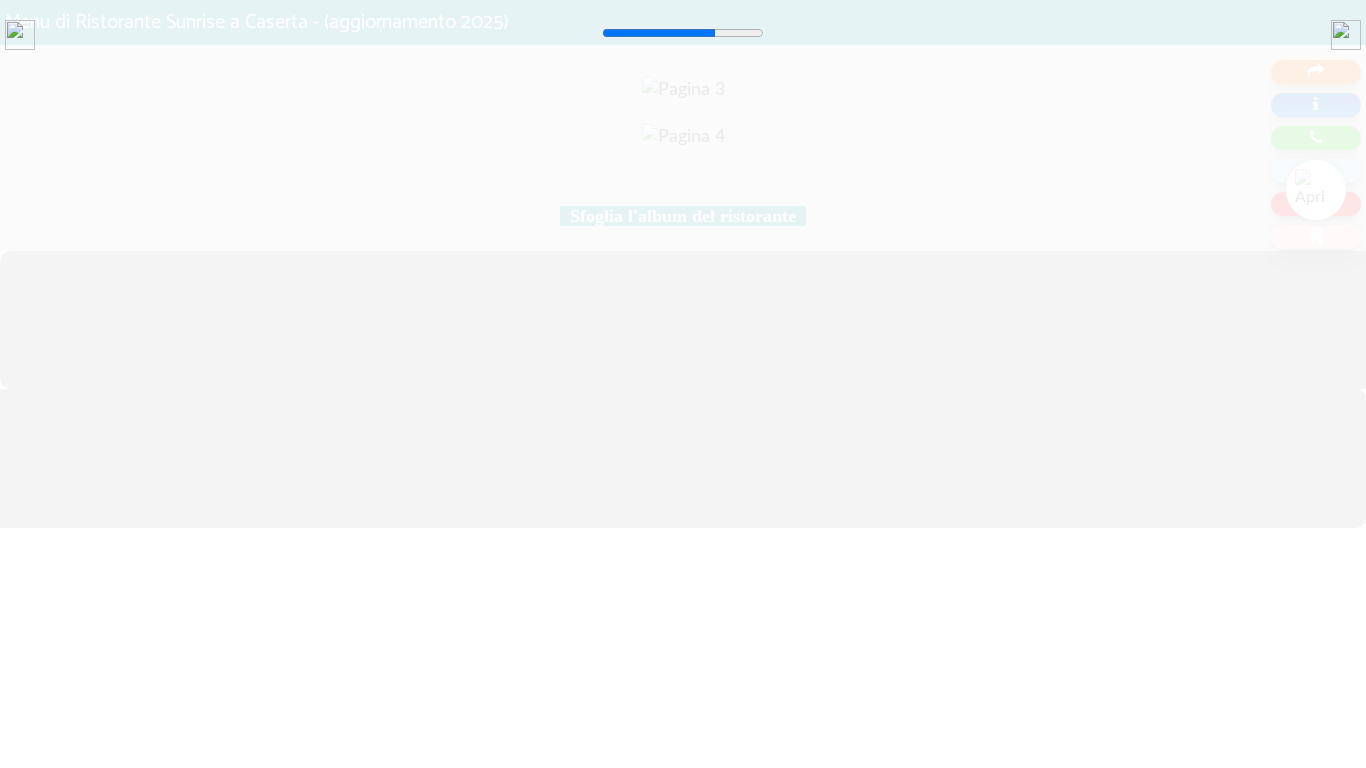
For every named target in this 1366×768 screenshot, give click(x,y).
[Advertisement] (600, 210)
